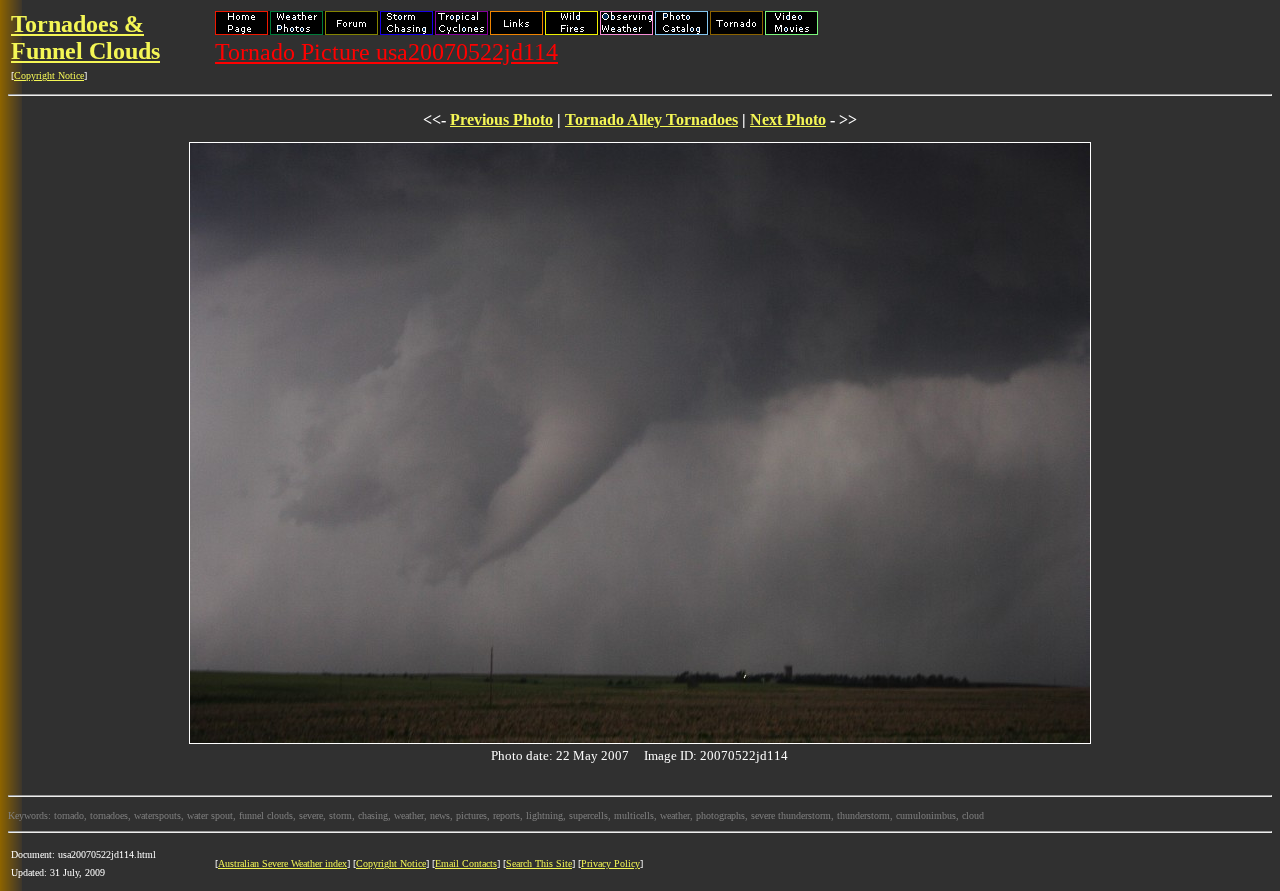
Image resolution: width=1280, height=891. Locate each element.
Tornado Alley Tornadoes (651, 119)
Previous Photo (501, 119)
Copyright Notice (49, 75)
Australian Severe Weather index (282, 863)
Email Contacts (466, 863)
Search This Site (539, 863)
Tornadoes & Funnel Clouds (85, 37)
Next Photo (788, 119)
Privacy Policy (610, 863)
